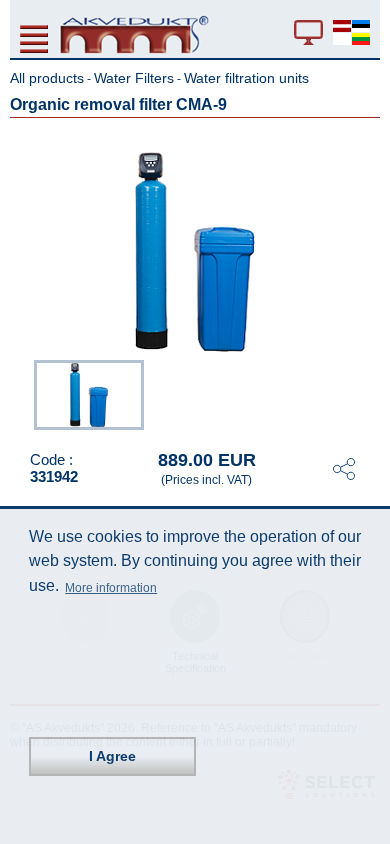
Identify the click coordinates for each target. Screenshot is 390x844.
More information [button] (111, 588)
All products (47, 78)
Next (366, 393)
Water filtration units (246, 78)
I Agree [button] (112, 756)
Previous (24, 393)
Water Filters (134, 78)
